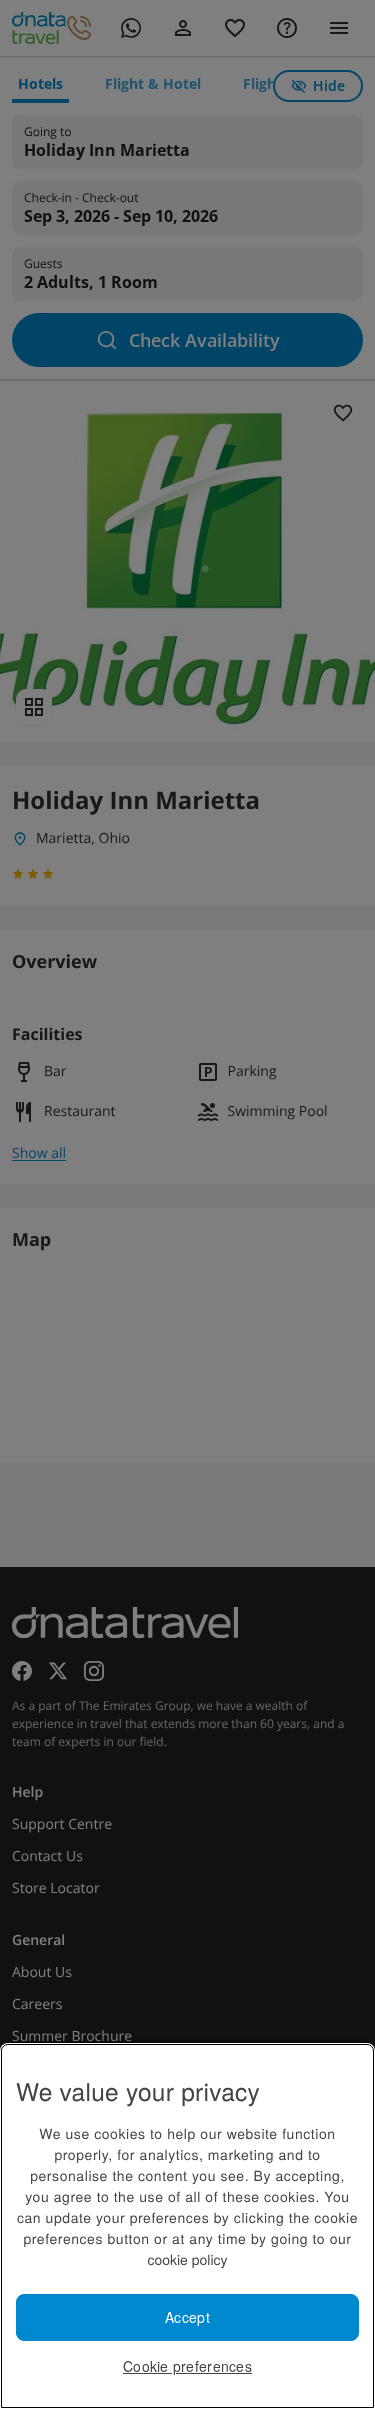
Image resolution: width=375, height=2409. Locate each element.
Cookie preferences (187, 2366)
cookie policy (187, 2259)
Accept (187, 2317)
